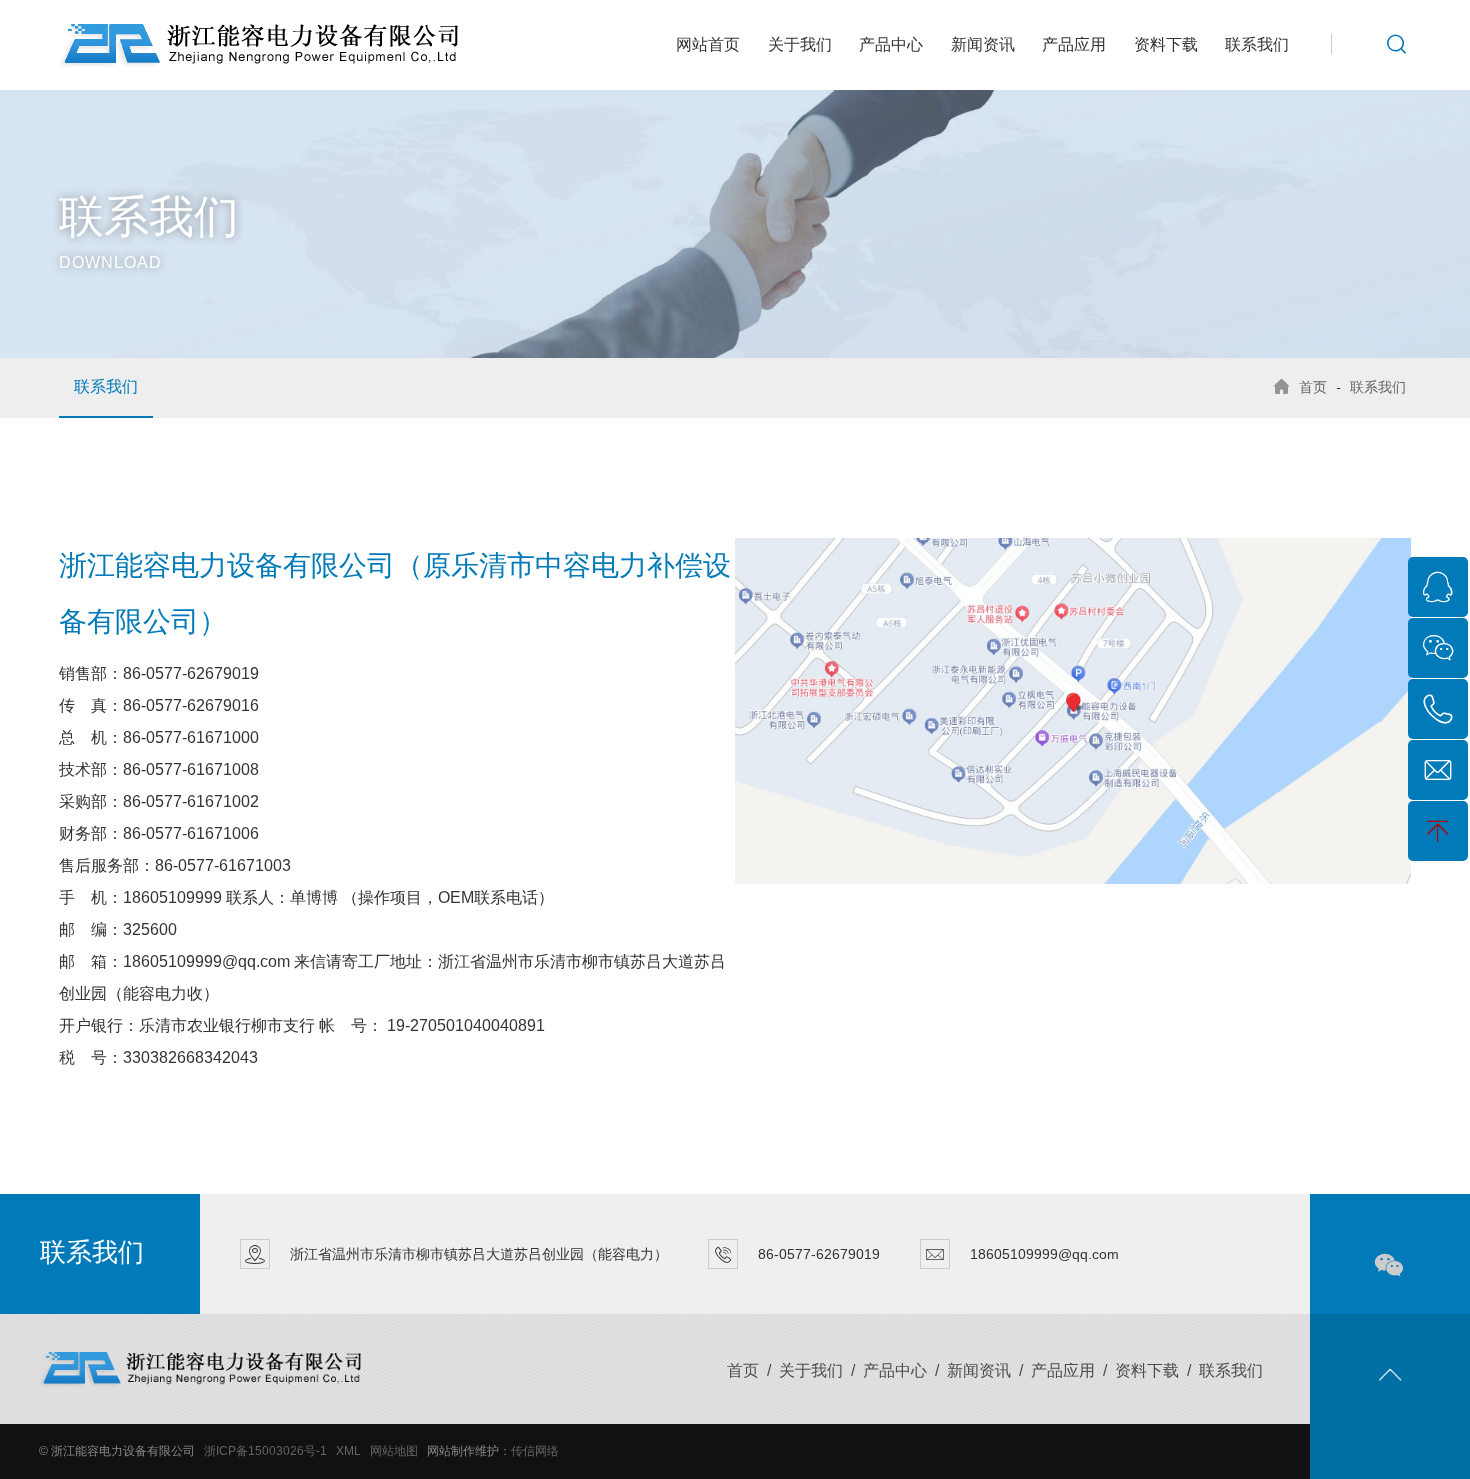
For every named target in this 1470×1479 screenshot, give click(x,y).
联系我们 (1257, 44)
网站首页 (708, 44)
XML (348, 1451)
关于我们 (800, 44)
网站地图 (394, 1451)
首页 (1313, 387)
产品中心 (891, 44)
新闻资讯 (983, 44)
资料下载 (1166, 44)
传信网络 (535, 1451)
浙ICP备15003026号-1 (265, 1451)
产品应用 (1074, 44)
